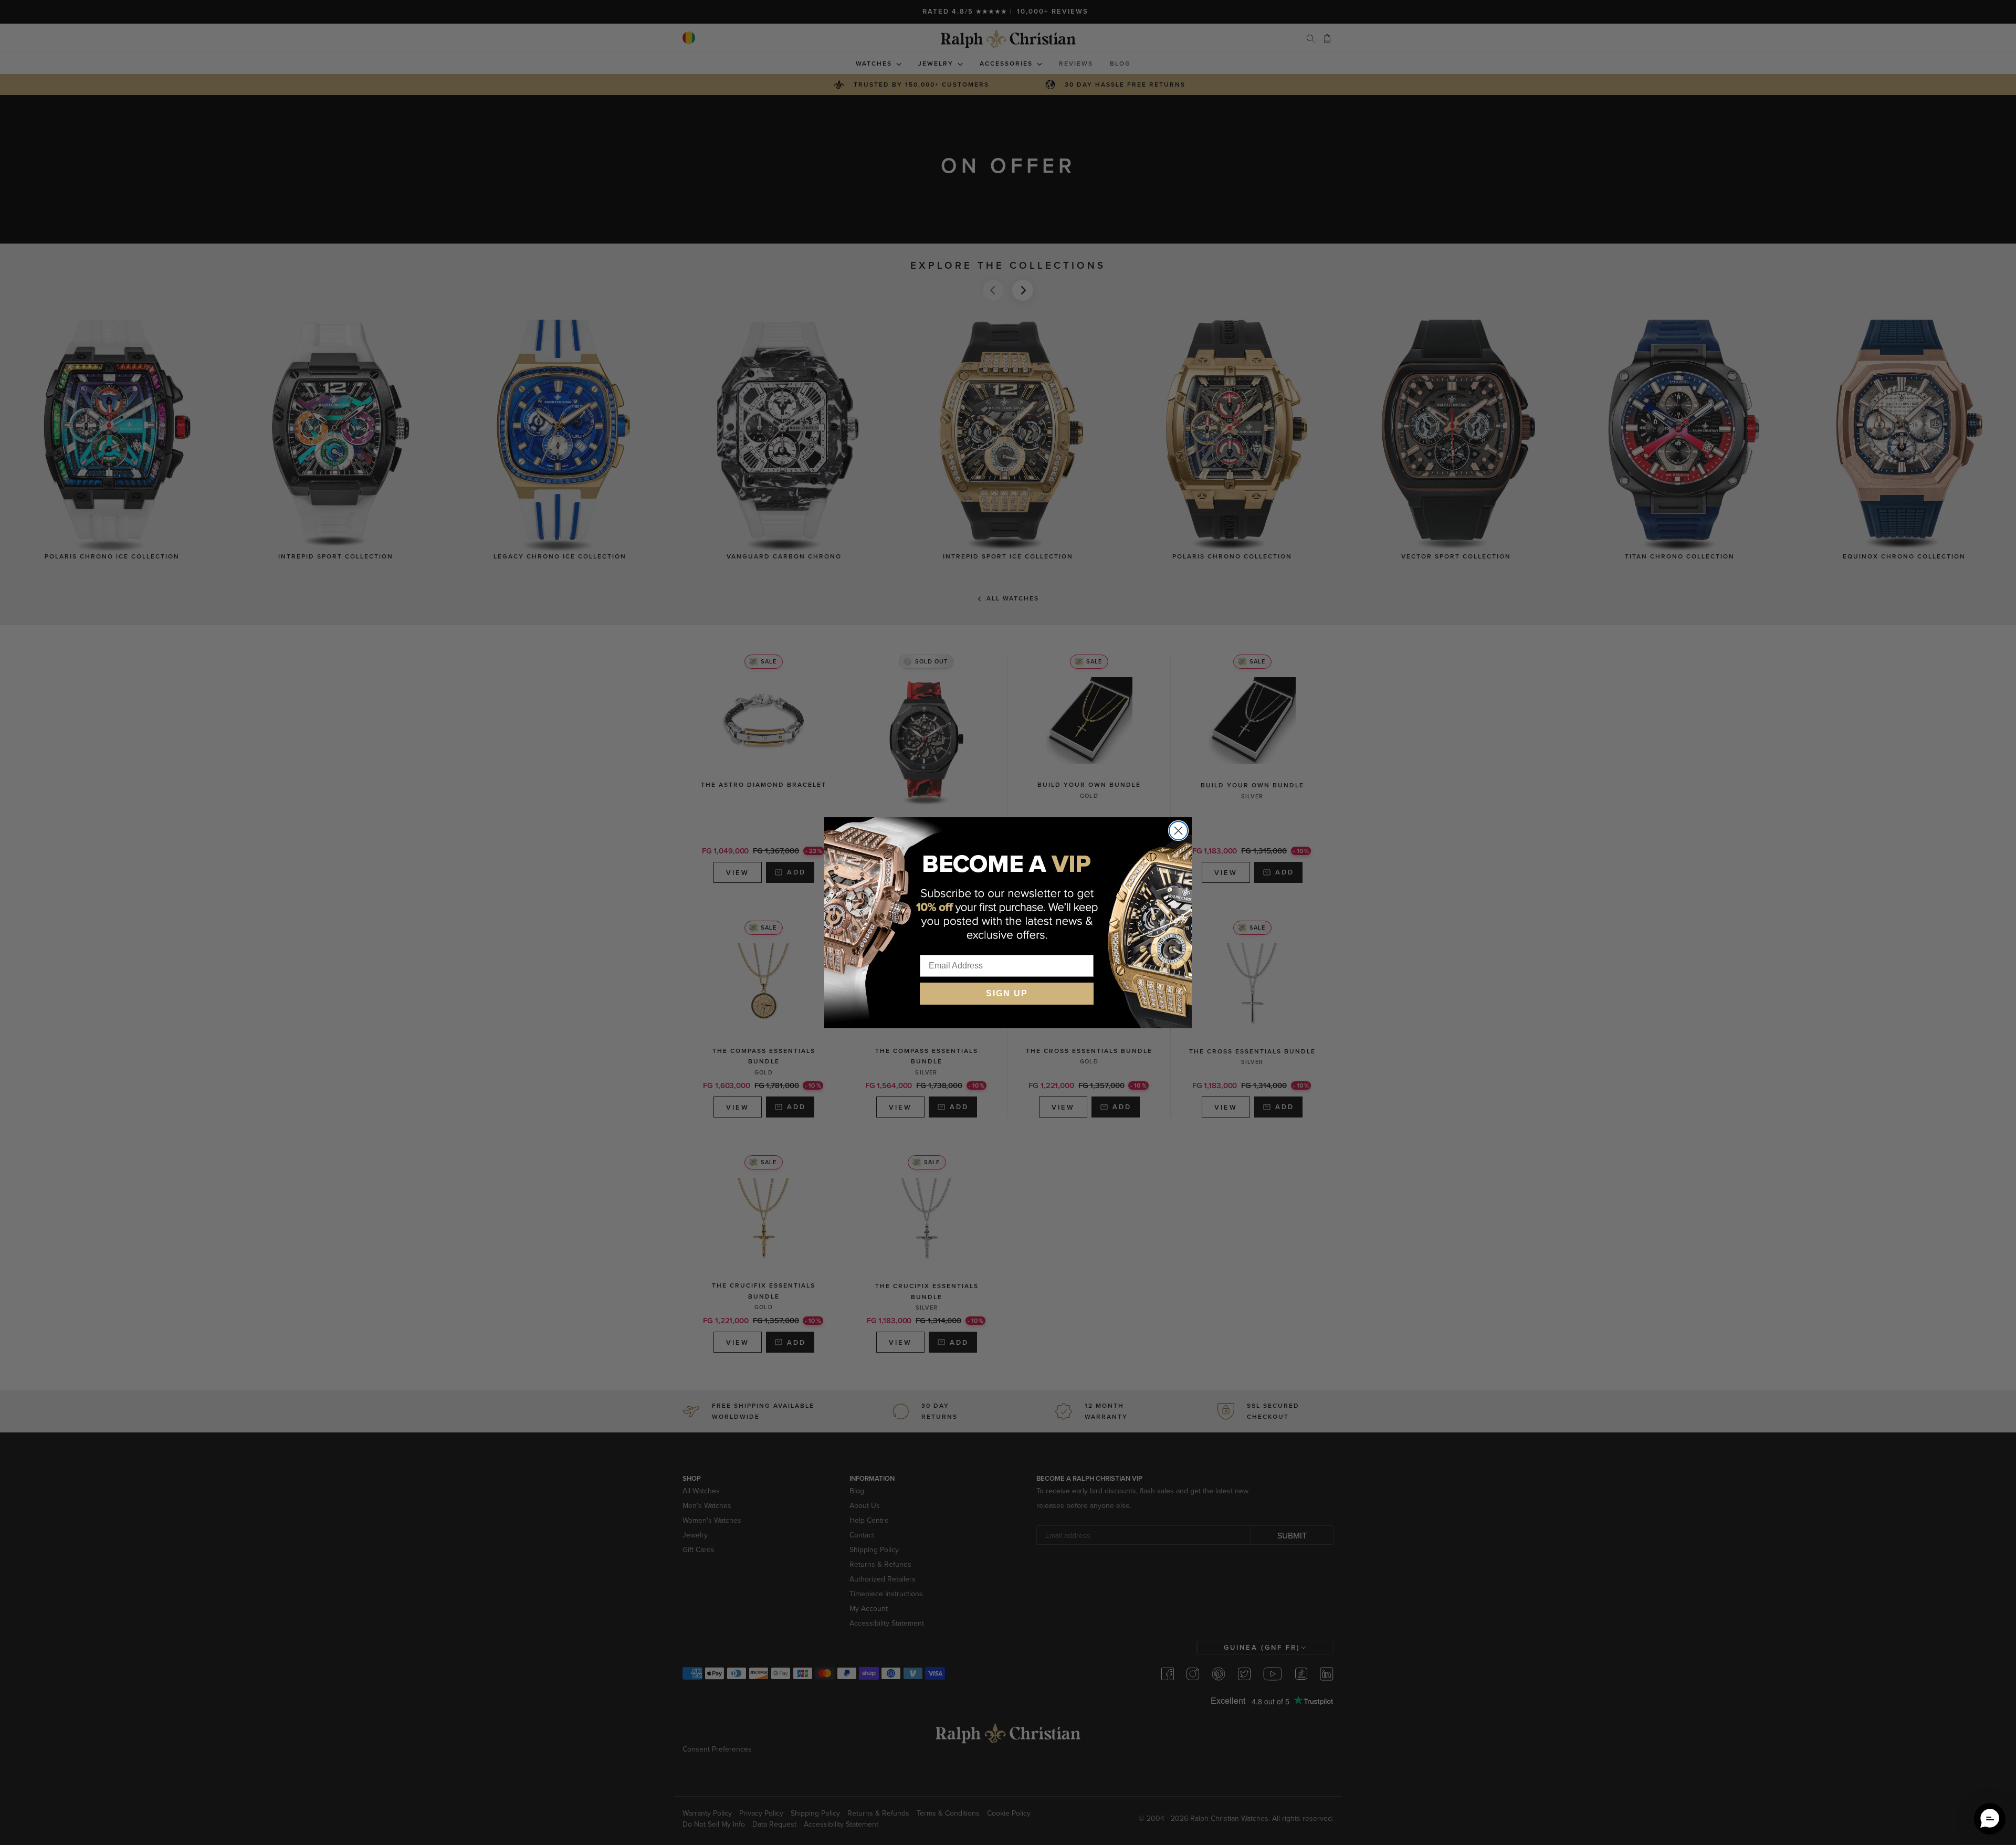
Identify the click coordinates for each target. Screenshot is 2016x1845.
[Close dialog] (1178, 831)
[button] (1990, 1819)
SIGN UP (1007, 993)
